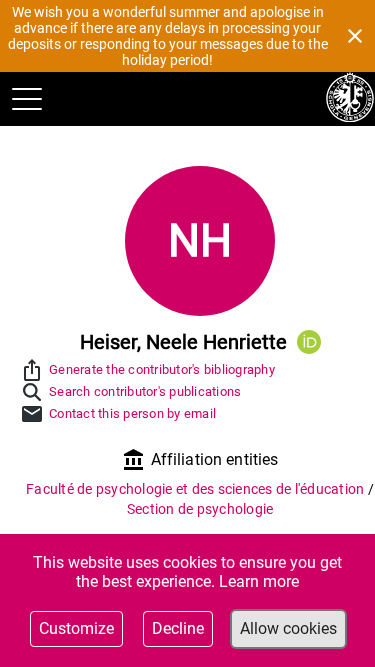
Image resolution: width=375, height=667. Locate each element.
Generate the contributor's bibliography (162, 369)
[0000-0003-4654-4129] (309, 342)
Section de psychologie (200, 509)
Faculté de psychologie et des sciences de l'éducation (197, 489)
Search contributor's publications (145, 391)
